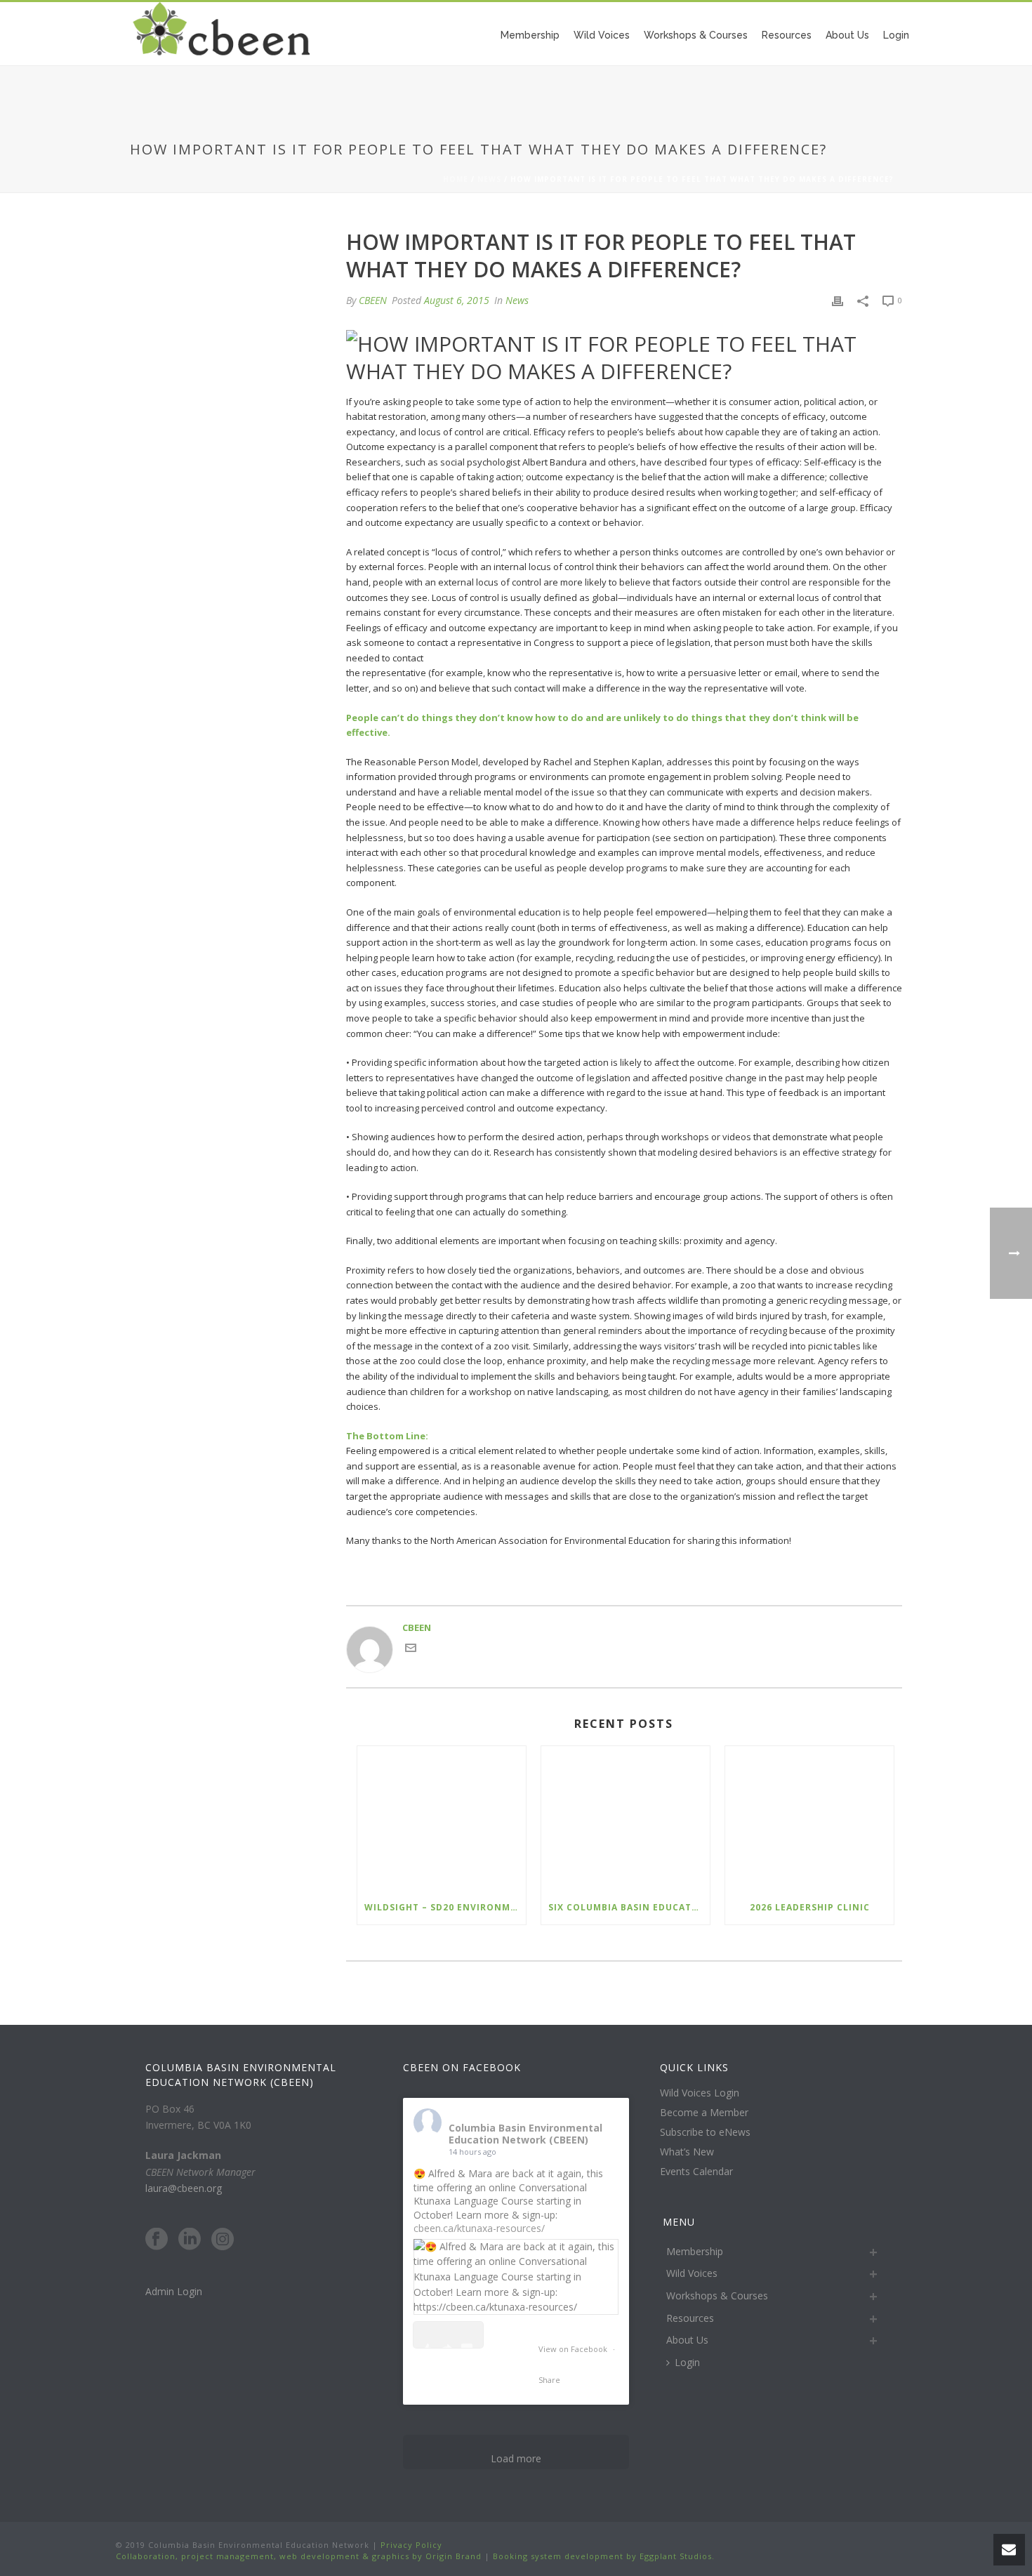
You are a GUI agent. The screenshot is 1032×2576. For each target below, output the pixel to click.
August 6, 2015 (457, 300)
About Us (847, 35)
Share (549, 2380)
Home (456, 179)
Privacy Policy (410, 2545)
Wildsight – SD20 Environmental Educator (445, 1907)
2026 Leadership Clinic (810, 1907)
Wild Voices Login (700, 2093)
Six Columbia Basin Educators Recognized (629, 1907)
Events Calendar (696, 2172)
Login (896, 35)
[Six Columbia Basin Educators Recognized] (626, 1818)
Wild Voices (602, 35)
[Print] (838, 300)
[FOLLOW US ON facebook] (157, 2240)
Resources (787, 35)
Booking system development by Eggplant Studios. (604, 2556)
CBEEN (373, 300)
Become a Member (704, 2113)
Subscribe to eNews (705, 2132)
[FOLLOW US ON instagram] (223, 2240)
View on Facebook (574, 2349)
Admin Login (174, 2291)
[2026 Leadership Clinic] (809, 1818)
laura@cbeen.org (184, 2188)
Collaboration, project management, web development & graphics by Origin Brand (299, 2556)
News (489, 179)
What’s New (687, 2152)
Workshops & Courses (696, 35)
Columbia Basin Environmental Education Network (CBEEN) (525, 2134)
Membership (530, 35)
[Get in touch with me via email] (411, 1650)
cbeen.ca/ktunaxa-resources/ (479, 2228)
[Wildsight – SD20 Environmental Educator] (442, 1818)
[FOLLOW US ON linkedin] (190, 2240)
